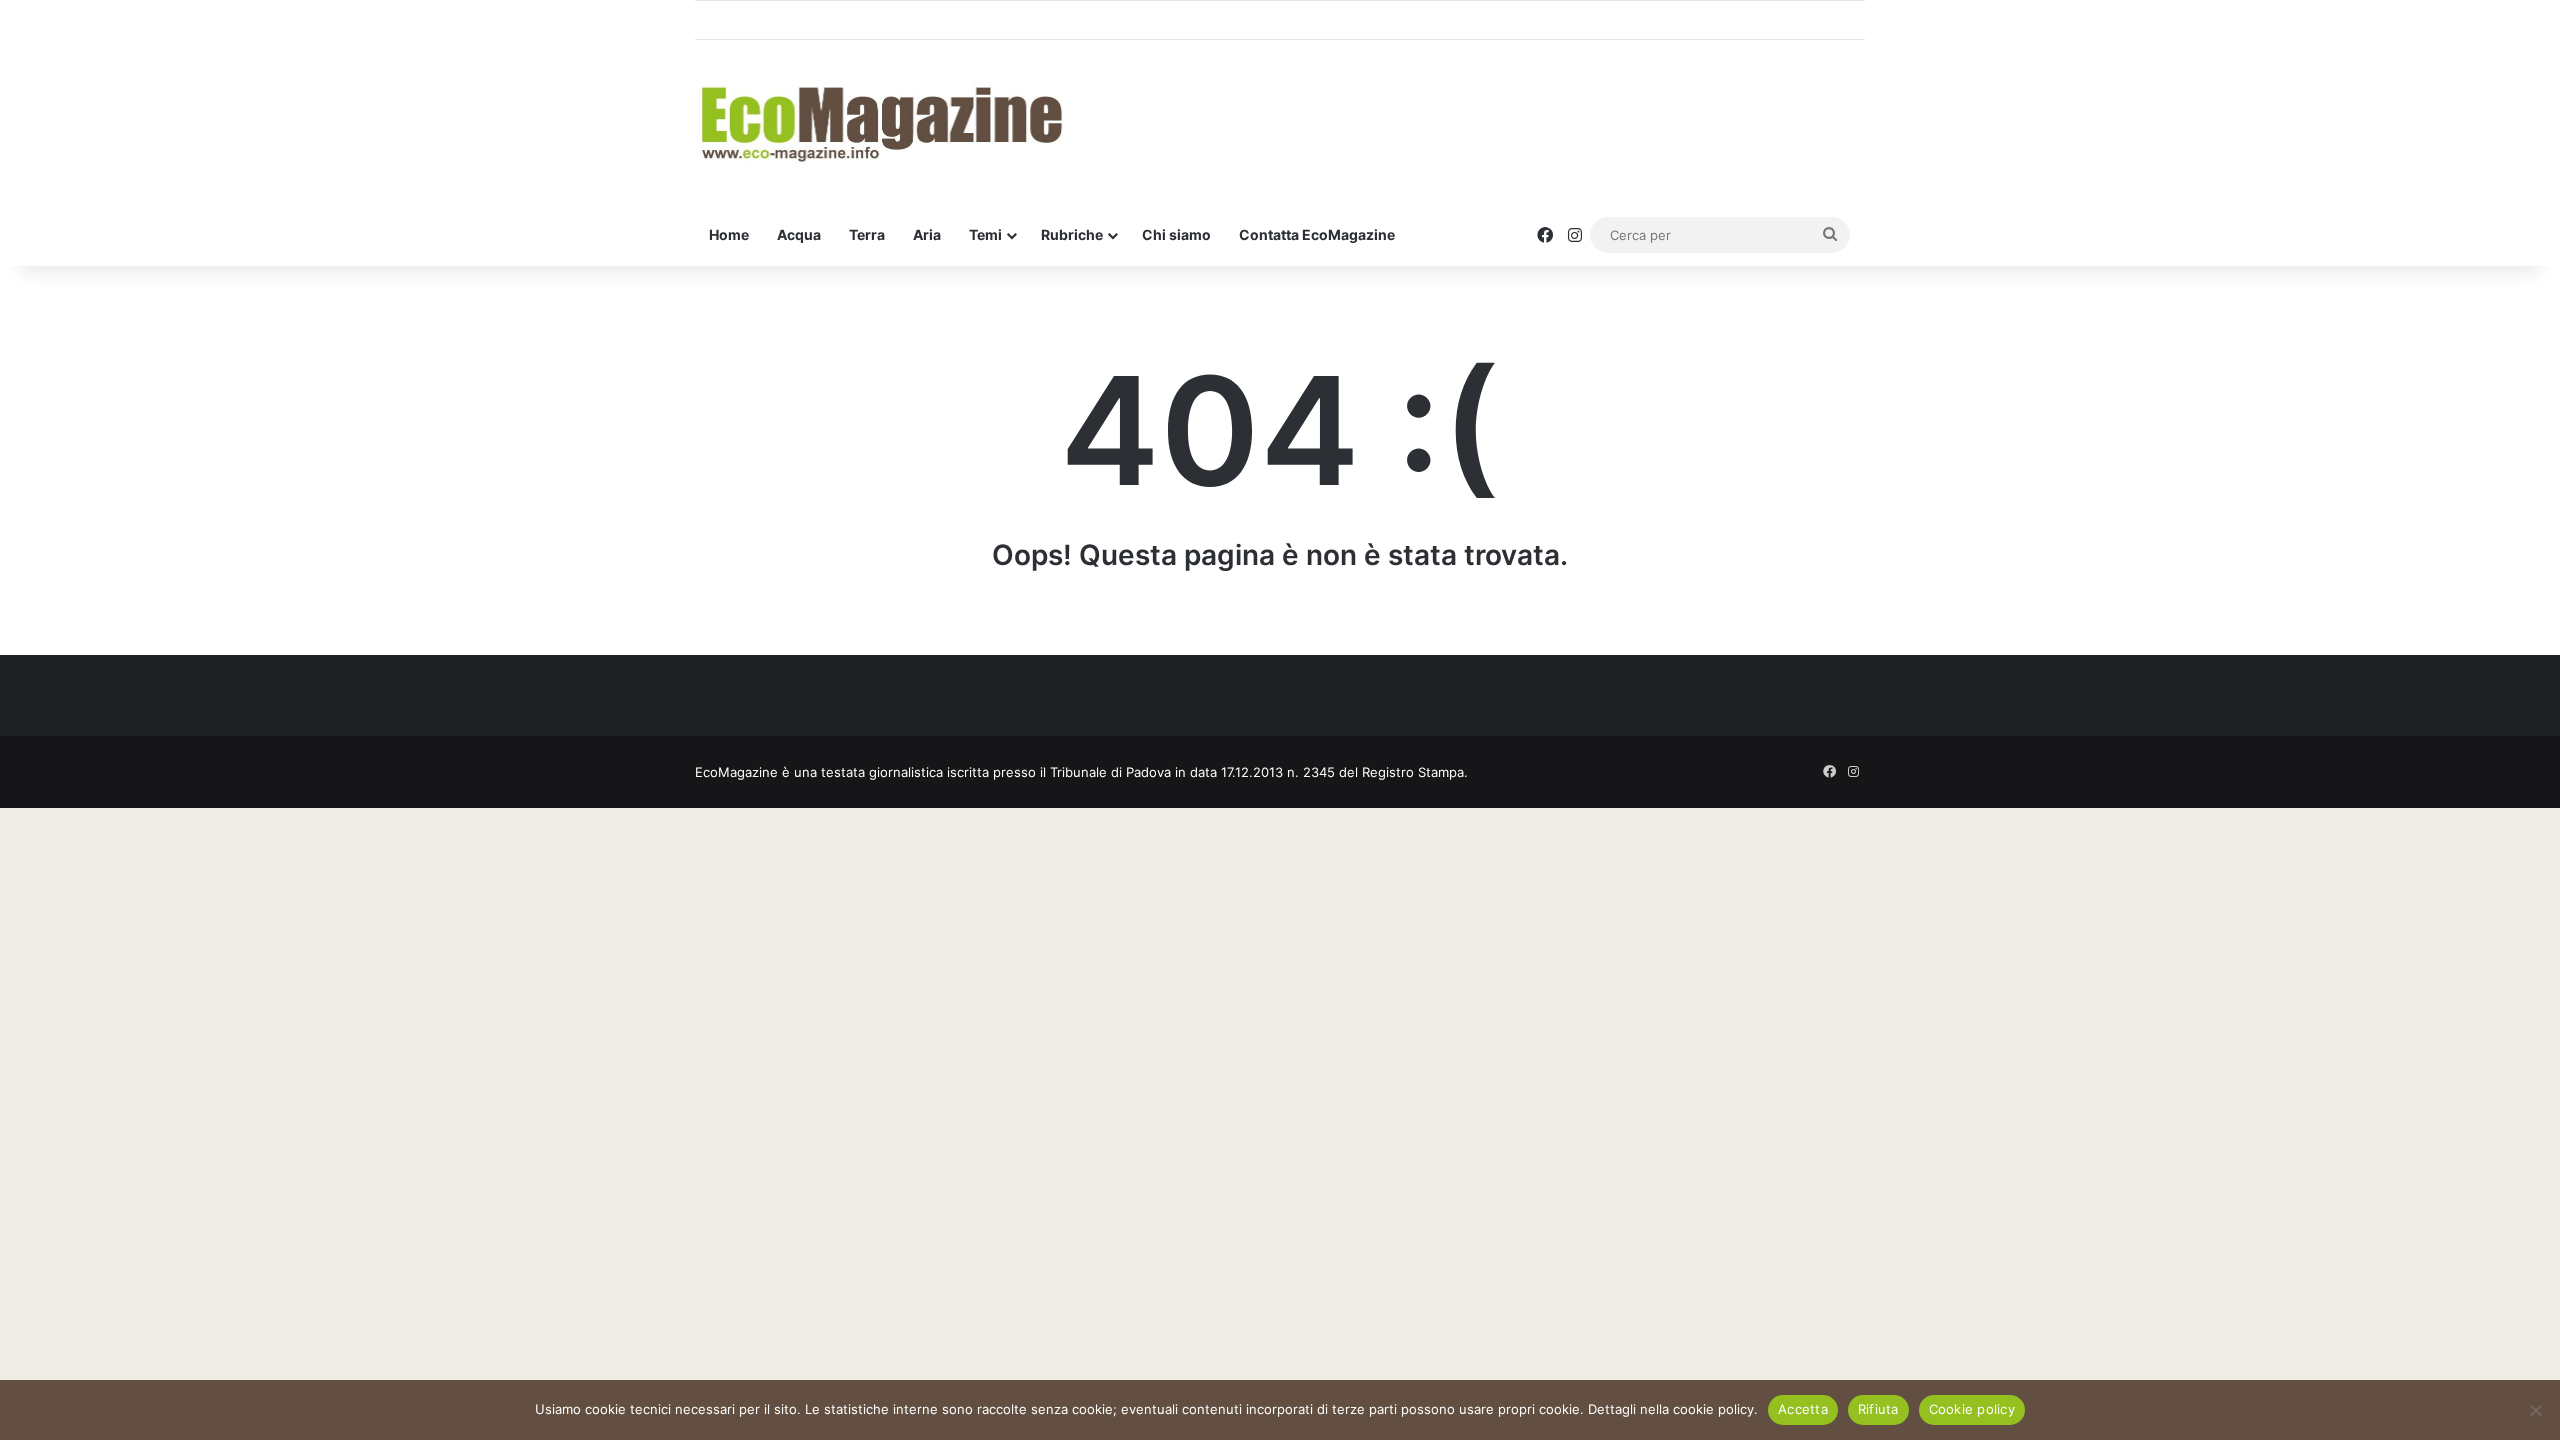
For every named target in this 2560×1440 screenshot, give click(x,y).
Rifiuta (1878, 1409)
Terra (867, 234)
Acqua (799, 234)
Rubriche (1072, 234)
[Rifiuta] (2535, 1410)
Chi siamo (1176, 234)
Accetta (1803, 1409)
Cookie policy (1972, 1409)
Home (729, 234)
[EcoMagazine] (880, 122)
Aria (927, 234)
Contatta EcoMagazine (1317, 234)
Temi (985, 234)
